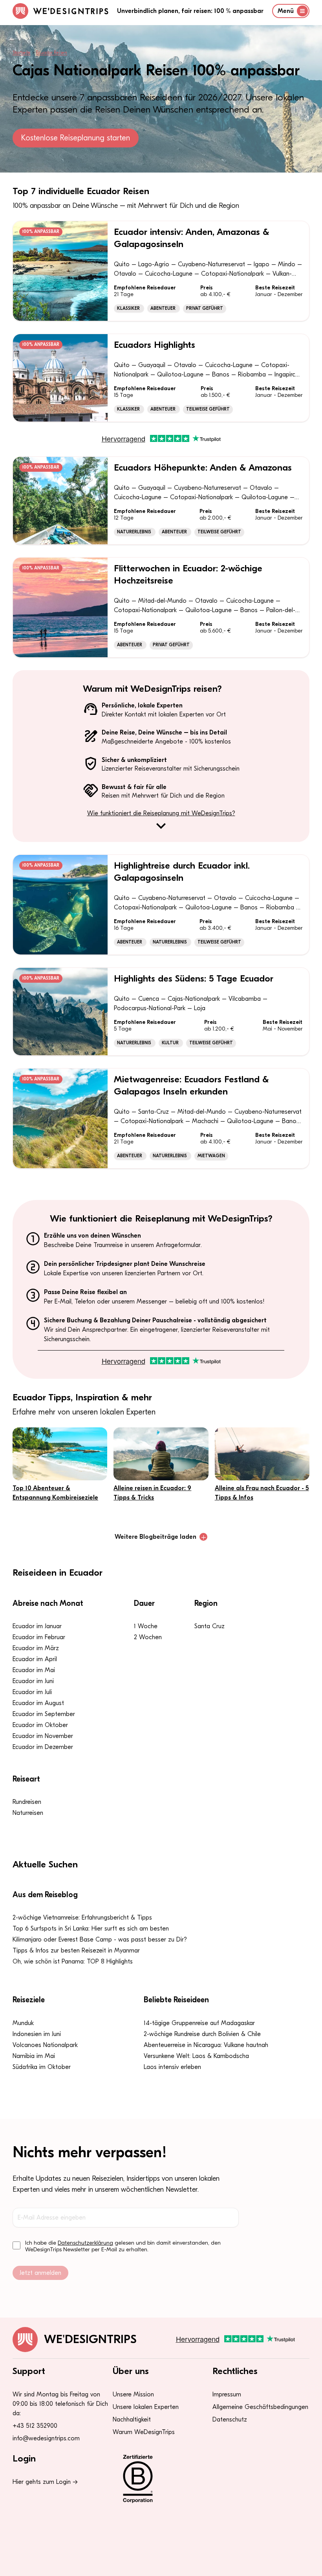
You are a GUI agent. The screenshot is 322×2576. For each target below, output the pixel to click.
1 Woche (146, 1626)
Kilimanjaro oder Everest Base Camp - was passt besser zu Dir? (100, 1940)
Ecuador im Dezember (43, 1747)
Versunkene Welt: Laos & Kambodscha (196, 2056)
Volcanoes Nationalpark (45, 2045)
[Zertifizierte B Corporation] (161, 2479)
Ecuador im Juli (32, 1692)
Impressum (227, 2394)
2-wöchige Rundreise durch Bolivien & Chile (202, 2034)
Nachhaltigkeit (132, 2420)
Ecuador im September (44, 1714)
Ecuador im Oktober (40, 1725)
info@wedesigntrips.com (46, 2438)
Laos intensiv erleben (172, 2067)
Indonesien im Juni (37, 2034)
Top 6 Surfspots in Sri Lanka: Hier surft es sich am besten (91, 1929)
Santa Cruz (209, 1626)
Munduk (23, 2023)
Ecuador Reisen (52, 53)
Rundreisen (27, 1802)
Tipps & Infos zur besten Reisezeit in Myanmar (76, 1951)
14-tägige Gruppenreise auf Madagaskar (199, 2023)
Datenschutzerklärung (85, 2243)
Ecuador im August (38, 1703)
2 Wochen (148, 1637)
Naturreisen (28, 1813)
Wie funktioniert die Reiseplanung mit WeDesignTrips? (161, 813)
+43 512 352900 (35, 2426)
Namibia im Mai (34, 2056)
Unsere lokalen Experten (146, 2407)
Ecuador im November (43, 1736)
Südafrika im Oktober (42, 2067)
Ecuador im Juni (33, 1681)
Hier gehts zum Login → (45, 2482)
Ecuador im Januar (37, 1626)
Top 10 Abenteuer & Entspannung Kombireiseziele (55, 1493)
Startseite (22, 53)
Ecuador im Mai (34, 1670)
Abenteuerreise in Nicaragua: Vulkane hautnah (206, 2045)
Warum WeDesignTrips (144, 2432)
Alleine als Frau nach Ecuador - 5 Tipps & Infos (262, 1493)
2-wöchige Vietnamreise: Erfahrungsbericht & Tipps (82, 1918)
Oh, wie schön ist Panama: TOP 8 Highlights (73, 1962)
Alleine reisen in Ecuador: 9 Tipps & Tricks (152, 1493)
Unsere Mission (133, 2394)
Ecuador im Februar (39, 1637)
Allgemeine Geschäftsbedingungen (260, 2407)
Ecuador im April (35, 1659)
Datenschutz (230, 2420)
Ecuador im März (36, 1648)
